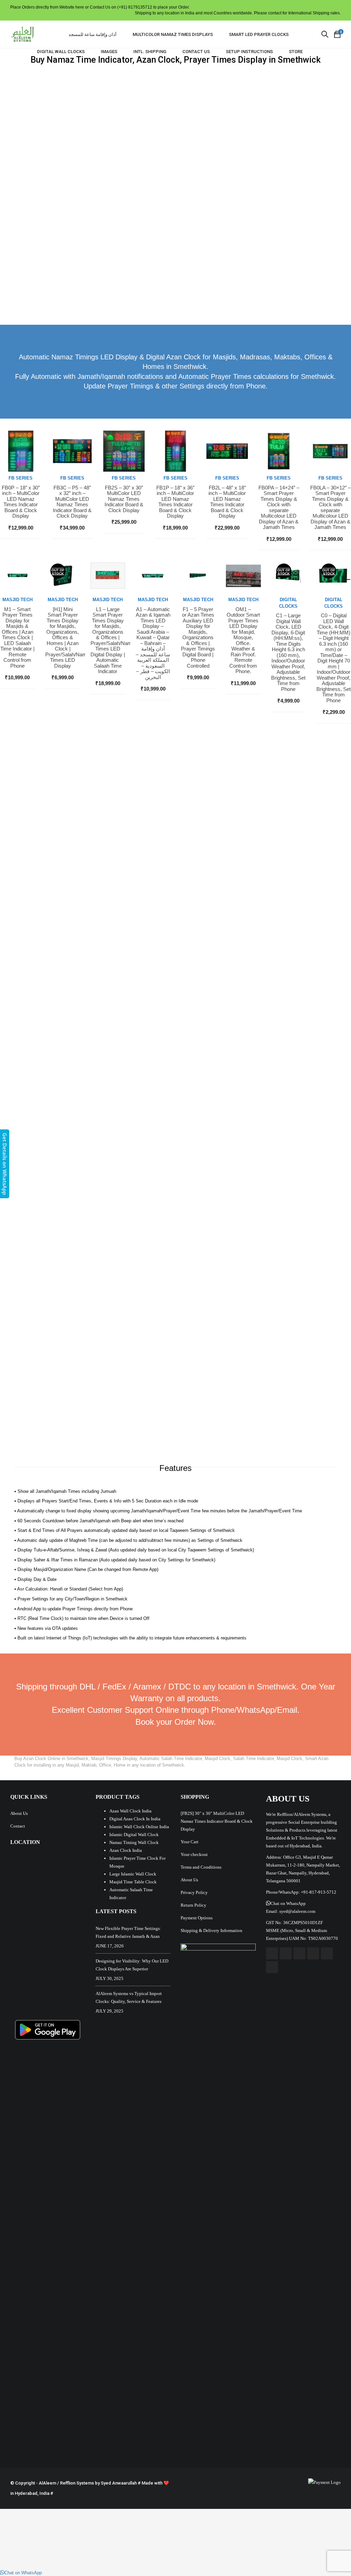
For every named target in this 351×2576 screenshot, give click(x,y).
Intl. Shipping (150, 52)
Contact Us (196, 52)
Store (296, 52)
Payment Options (197, 1918)
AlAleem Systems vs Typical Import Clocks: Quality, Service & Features (129, 1997)
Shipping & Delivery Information (211, 1930)
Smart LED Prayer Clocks (259, 34)
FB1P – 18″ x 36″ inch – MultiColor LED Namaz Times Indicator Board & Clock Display (175, 502)
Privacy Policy (194, 1892)
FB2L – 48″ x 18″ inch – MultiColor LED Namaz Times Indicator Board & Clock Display (227, 502)
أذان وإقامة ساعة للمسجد (93, 34)
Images (109, 52)
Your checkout (194, 1854)
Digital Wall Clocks (61, 52)
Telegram (272, 1967)
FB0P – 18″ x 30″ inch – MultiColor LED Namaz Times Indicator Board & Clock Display (21, 502)
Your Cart (190, 1842)
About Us (19, 1813)
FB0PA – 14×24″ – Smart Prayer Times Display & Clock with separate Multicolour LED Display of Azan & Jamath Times (279, 508)
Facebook (272, 1953)
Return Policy (193, 1905)
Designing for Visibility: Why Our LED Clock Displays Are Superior (132, 1965)
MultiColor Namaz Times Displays (173, 34)
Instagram (313, 1953)
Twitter (286, 1953)
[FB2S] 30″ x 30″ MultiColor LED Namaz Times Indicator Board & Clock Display (217, 1821)
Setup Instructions (249, 52)
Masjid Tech (17, 600)
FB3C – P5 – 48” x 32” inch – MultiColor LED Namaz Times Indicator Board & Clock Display (72, 502)
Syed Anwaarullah (119, 2483)
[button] (286, 1903)
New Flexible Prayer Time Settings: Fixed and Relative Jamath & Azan (128, 1932)
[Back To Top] (330, 2552)
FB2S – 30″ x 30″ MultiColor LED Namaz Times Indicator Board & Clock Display (124, 499)
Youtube (299, 1953)
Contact (18, 1826)
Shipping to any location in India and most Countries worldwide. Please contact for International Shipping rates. (238, 13)
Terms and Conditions (201, 1867)
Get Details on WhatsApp (5, 1164)
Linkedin (327, 1953)
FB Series (21, 478)
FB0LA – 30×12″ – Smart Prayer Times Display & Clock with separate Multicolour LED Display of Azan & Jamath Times (330, 508)
